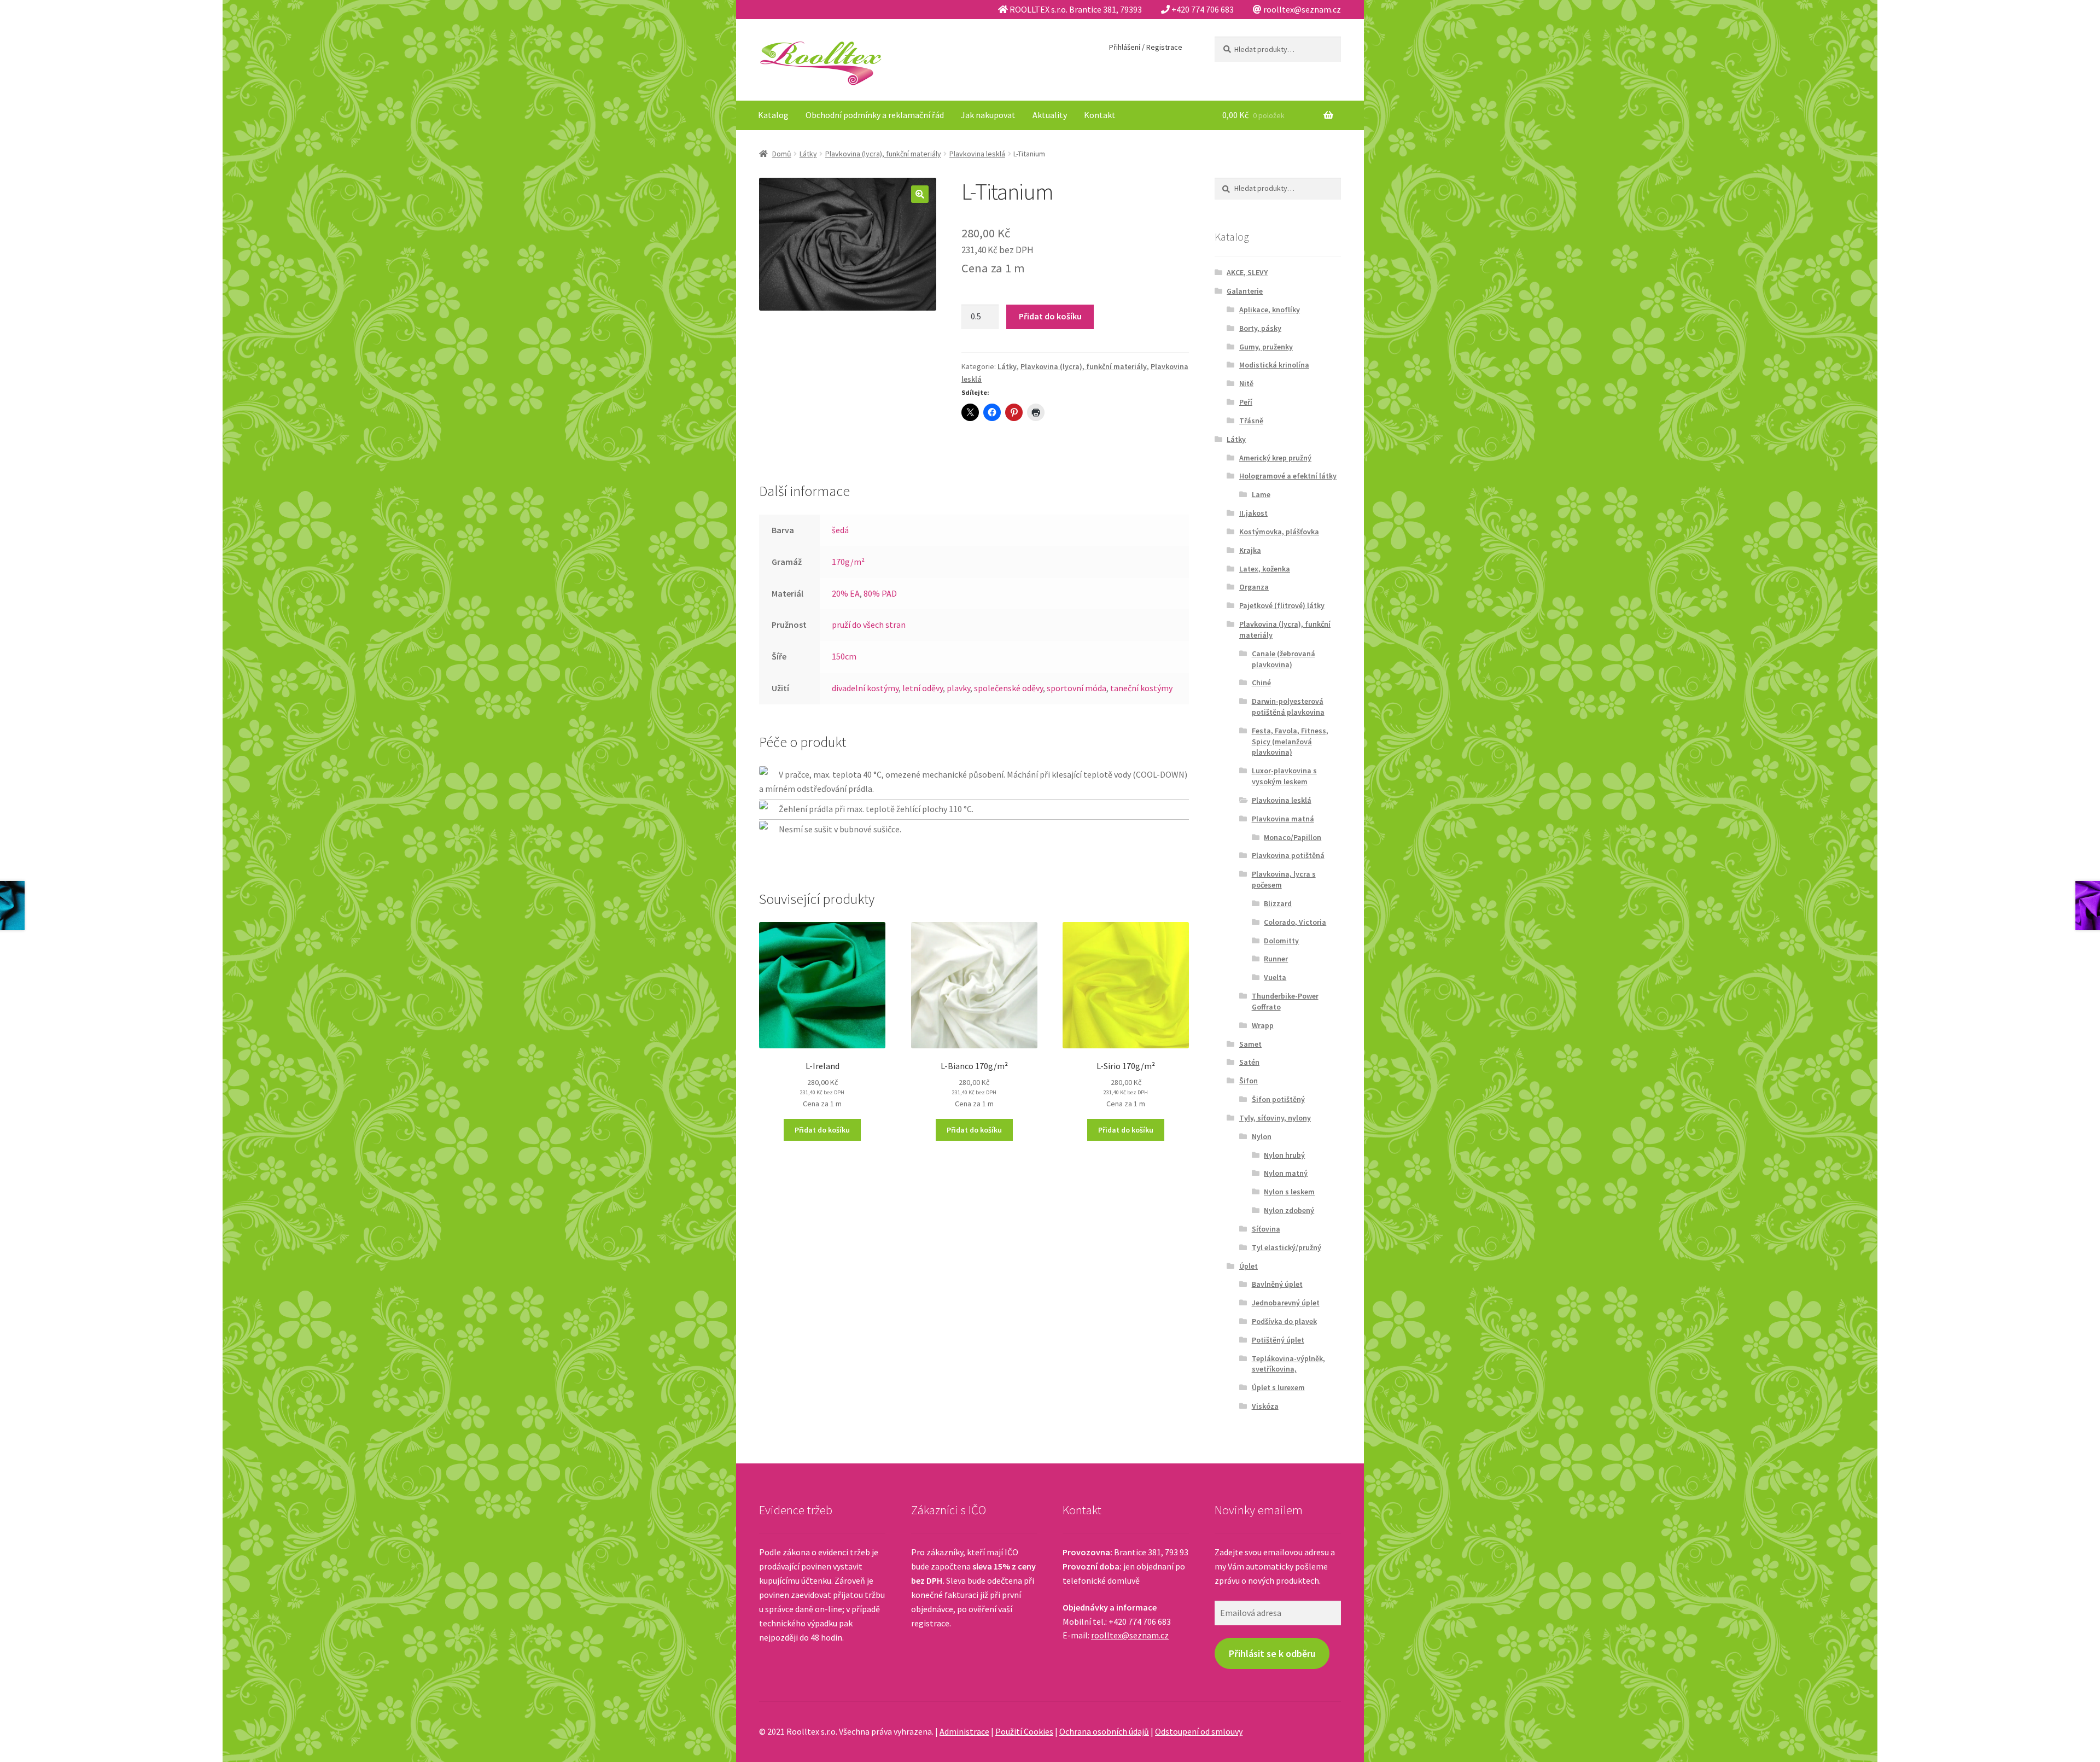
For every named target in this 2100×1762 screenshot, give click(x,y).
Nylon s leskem (1289, 1192)
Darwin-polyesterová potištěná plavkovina (1288, 707)
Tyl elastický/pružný (1287, 1247)
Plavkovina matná (1283, 819)
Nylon (1262, 1136)
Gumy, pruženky (1266, 347)
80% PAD (880, 593)
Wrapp (1263, 1025)
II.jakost (1253, 513)
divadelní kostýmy (865, 688)
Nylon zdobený (1289, 1210)
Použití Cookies (1024, 1731)
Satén (1249, 1062)
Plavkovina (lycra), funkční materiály (883, 154)
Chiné (1261, 682)
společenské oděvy (1008, 688)
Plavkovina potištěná (1288, 855)
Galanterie (1245, 291)
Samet (1250, 1044)
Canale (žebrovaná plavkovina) (1284, 659)
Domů (782, 154)
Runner (1276, 959)
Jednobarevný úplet (1286, 1303)
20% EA (846, 593)
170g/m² (848, 562)
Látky (808, 154)
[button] (920, 194)
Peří (1246, 402)
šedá (840, 530)
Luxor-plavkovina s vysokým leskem (1284, 776)
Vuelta (1275, 977)
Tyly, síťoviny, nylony (1275, 1118)
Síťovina (1266, 1229)
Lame (1261, 494)
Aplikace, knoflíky (1270, 310)
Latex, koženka (1265, 569)
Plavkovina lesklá (977, 154)
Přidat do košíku (1050, 316)
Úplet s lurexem (1278, 1387)
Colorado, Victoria (1295, 922)
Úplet (1249, 1266)
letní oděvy (923, 688)
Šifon (1249, 1081)
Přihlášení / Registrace (1146, 47)
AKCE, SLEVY (1247, 272)
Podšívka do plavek (1284, 1321)
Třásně (1251, 421)
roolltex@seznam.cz (1130, 1635)
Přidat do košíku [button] (822, 1130)
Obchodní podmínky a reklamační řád (875, 115)
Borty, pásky (1260, 328)
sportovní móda (1077, 688)
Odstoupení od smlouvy (1199, 1731)
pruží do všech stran (869, 625)
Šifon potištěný (1278, 1099)
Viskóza (1265, 1406)
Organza (1254, 587)
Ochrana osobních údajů (1104, 1731)
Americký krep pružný (1275, 458)
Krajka (1250, 550)
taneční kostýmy (1141, 688)
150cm (844, 656)
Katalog (773, 115)
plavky (958, 688)
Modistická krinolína (1274, 365)
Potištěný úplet (1278, 1340)
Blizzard (1278, 903)
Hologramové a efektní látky (1288, 476)
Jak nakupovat (988, 115)
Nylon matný (1286, 1173)
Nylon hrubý (1284, 1155)
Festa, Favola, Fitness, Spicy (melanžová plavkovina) (1290, 742)
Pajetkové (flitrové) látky (1282, 605)
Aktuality (1050, 115)
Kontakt (1100, 115)
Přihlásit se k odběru (1272, 1653)
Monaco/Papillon (1293, 837)
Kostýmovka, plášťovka (1279, 532)
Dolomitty (1281, 941)
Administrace (964, 1731)
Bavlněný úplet (1277, 1284)
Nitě (1246, 383)
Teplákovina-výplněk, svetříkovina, (1288, 1364)
